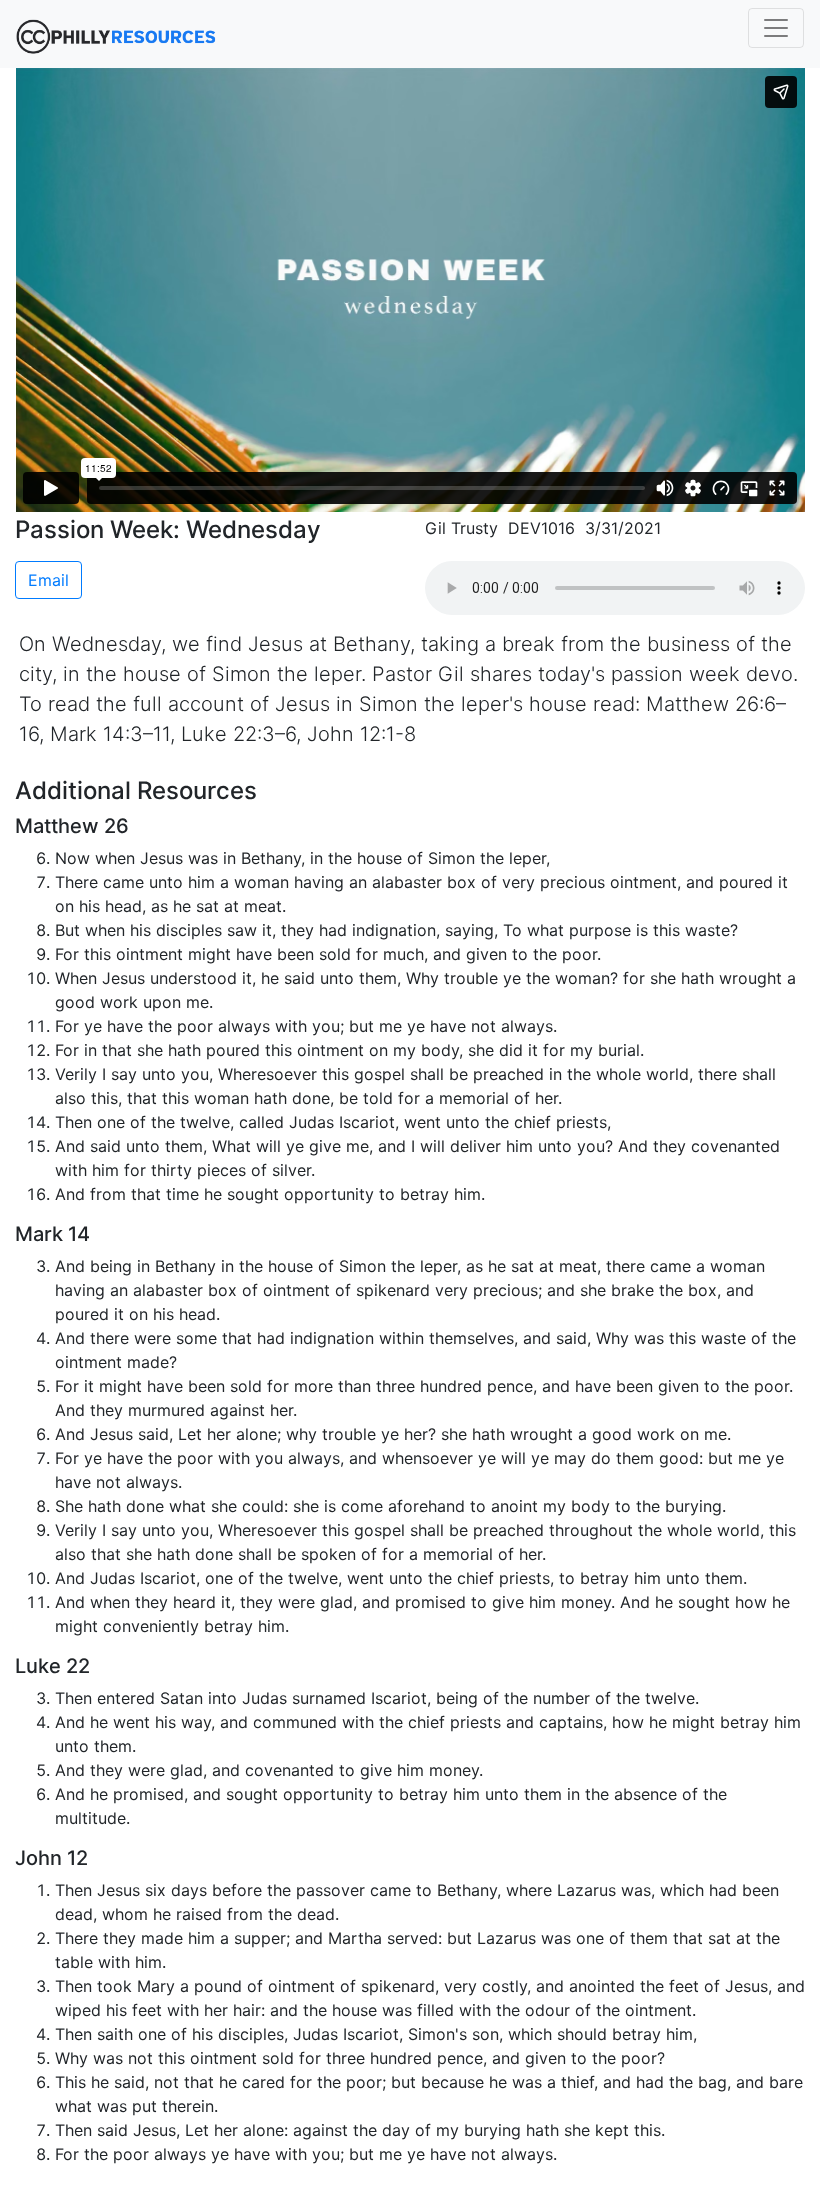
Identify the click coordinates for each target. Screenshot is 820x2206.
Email (48, 580)
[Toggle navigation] (776, 28)
